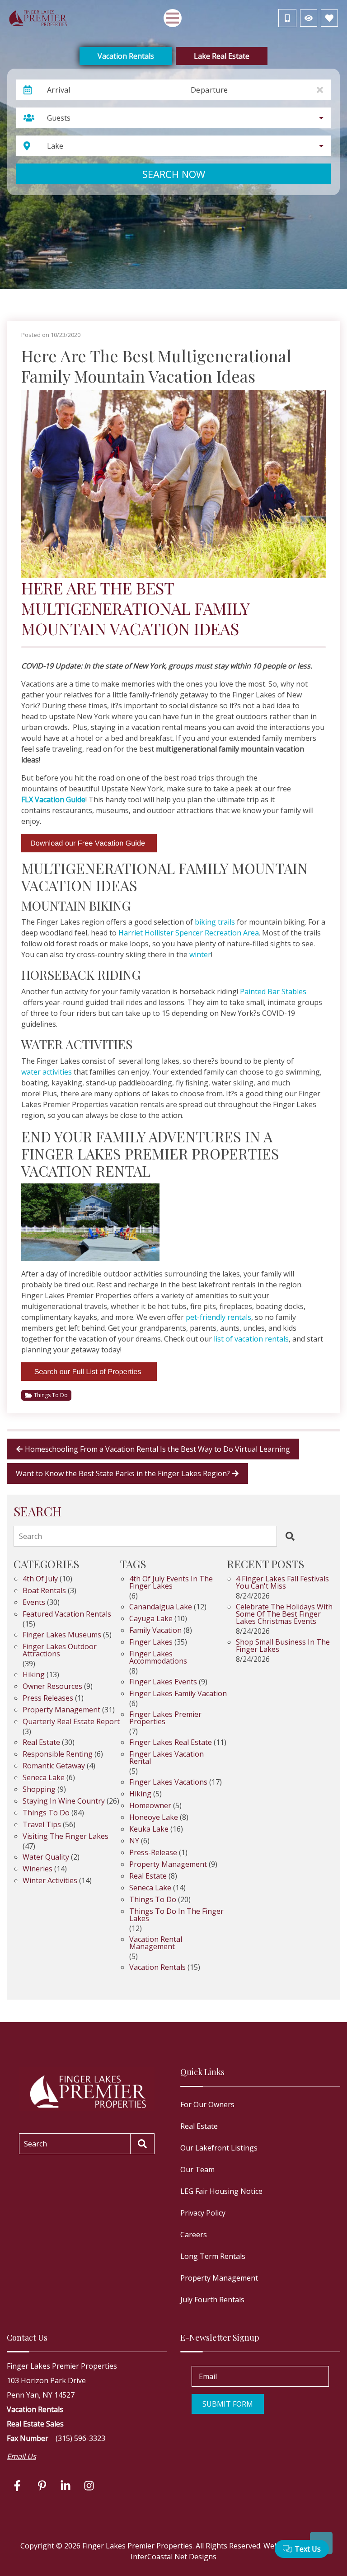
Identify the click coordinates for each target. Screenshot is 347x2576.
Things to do (51, 1395)
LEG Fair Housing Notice (221, 2191)
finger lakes (151, 1643)
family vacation (155, 1631)
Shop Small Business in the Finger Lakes (283, 1646)
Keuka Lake (149, 1830)
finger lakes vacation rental (166, 1758)
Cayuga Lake (151, 1619)
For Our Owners (207, 2104)
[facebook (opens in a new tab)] (19, 2486)
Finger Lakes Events (163, 1682)
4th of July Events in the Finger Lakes (171, 1583)
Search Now (174, 174)
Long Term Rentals (213, 2256)
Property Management (61, 1710)
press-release (153, 1853)
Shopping (39, 1790)
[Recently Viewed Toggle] (309, 18)
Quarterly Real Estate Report (71, 1722)
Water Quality (46, 1858)
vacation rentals (157, 1968)
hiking (140, 1794)
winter (200, 954)
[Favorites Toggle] (329, 18)
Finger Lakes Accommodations (158, 1658)
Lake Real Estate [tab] (222, 56)
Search (30, 1536)
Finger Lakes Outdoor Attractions (60, 1651)
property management (168, 1865)
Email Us (21, 2456)
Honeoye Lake (154, 1818)
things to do (153, 1900)
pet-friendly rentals (218, 1317)
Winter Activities (50, 1881)
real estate (148, 1877)
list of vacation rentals (251, 1339)
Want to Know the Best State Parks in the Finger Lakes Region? (123, 1473)
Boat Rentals (44, 1591)
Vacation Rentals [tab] (126, 56)
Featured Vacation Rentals (67, 1615)
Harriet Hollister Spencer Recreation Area (189, 933)
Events (34, 1603)
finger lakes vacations (168, 1783)
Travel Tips (42, 1825)
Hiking (34, 1675)
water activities (47, 1072)
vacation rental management (156, 1943)
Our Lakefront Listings (219, 2148)
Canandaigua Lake (161, 1607)
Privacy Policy (203, 2213)
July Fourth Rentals (212, 2300)
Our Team (197, 2169)
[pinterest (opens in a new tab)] (42, 2486)
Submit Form (228, 2404)
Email (208, 2376)
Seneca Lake (44, 1778)
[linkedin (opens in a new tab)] (66, 2486)
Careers (194, 2235)
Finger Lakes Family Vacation (178, 1694)
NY (134, 1841)
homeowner (150, 1806)
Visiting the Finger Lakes (66, 1837)
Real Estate (41, 1743)
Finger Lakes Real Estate (171, 1743)
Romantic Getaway (54, 1766)
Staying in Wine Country (64, 1802)
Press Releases (48, 1699)
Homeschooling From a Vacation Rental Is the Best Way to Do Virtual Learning (157, 1449)
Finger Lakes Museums (62, 1635)
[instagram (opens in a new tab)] (89, 2486)
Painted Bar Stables (273, 991)
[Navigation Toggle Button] (173, 18)
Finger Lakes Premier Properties (165, 1718)
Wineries (38, 1869)
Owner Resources (52, 1687)
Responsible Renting (58, 1755)
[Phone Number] (287, 18)
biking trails (215, 922)
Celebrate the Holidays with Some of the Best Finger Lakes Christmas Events (284, 1615)
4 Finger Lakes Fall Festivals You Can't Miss (282, 1583)
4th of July (40, 1579)
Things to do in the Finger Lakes (176, 1915)
